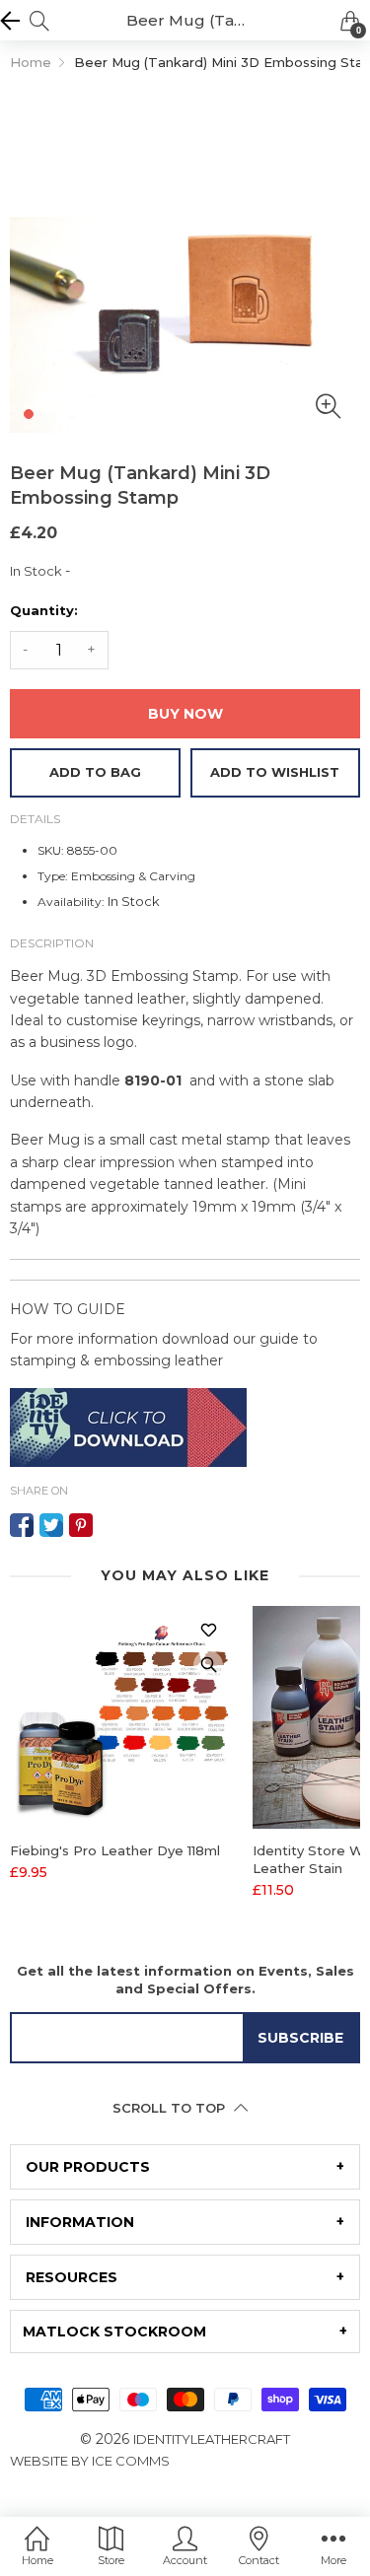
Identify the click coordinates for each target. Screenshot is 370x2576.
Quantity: (44, 610)
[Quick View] (208, 1665)
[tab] (185, 2167)
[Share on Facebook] (22, 1525)
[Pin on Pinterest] (81, 1525)
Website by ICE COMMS (90, 2461)
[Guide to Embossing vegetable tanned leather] (128, 1426)
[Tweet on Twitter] (51, 1525)
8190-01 (153, 1080)
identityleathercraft (212, 2439)
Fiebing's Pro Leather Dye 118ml (115, 1850)
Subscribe (300, 2038)
